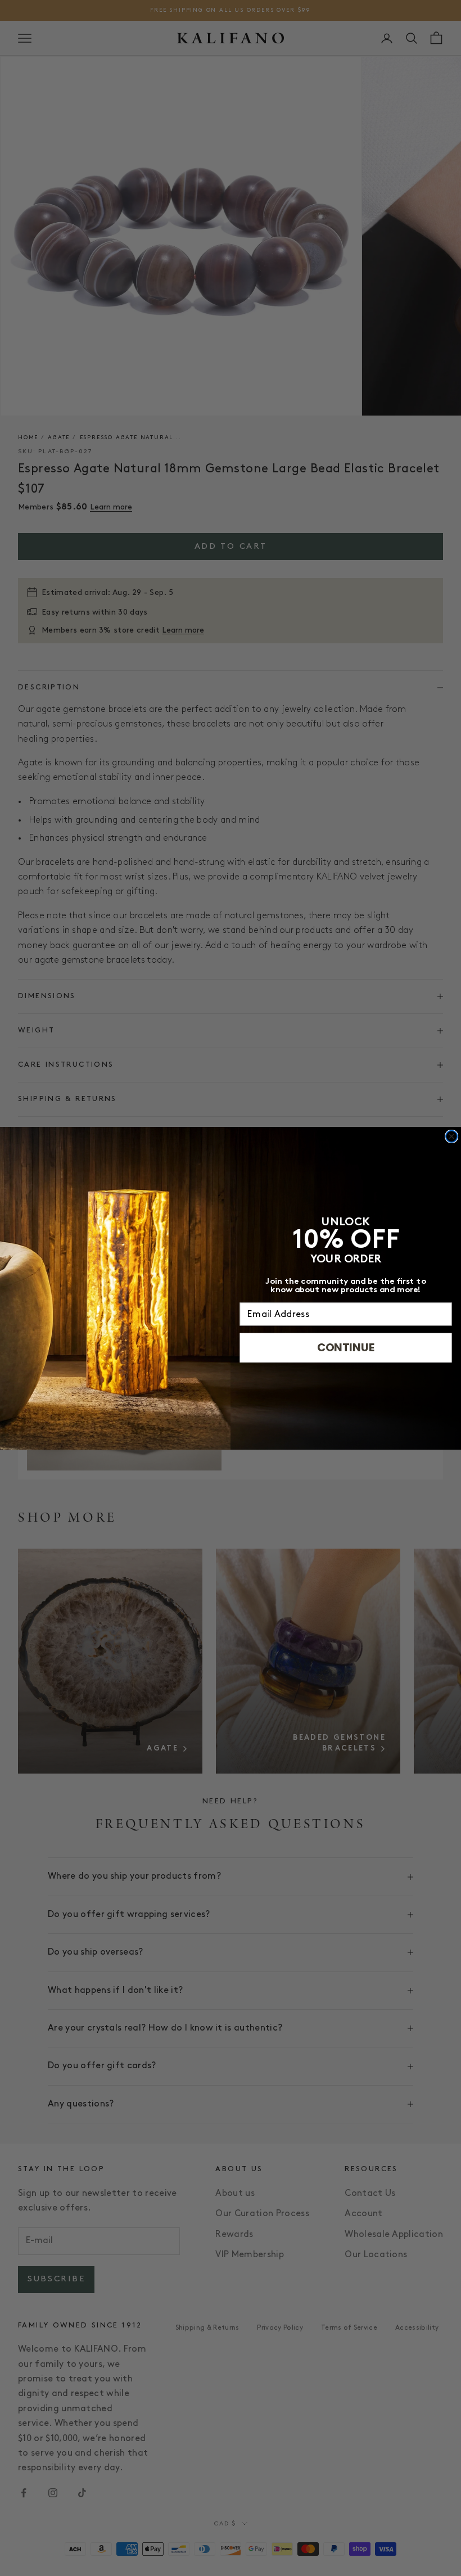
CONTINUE (346, 1347)
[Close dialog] (452, 1136)
